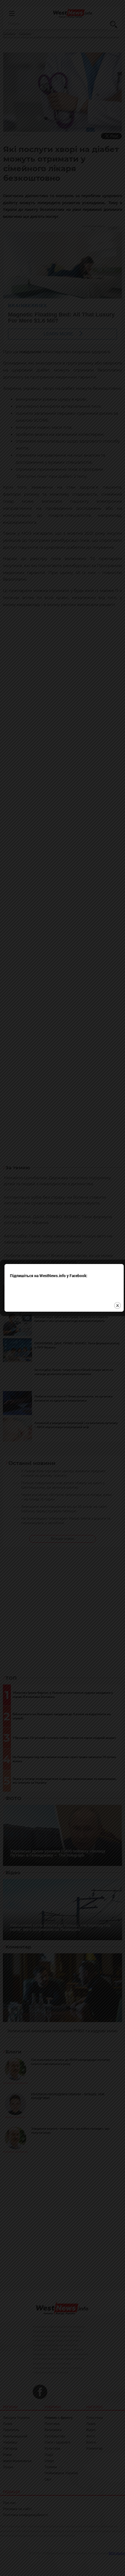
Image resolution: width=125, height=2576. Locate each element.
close (117, 1305)
